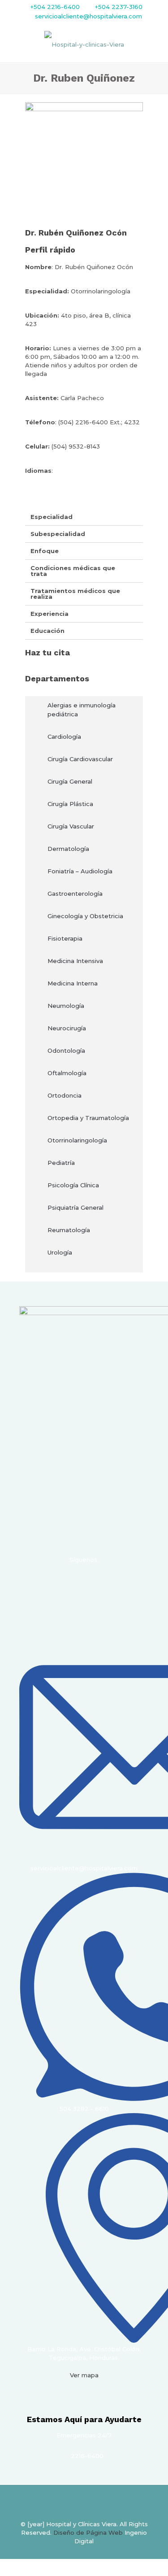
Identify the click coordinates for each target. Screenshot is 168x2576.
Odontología (66, 1050)
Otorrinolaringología (77, 1140)
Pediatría (61, 1163)
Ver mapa (84, 2375)
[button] (84, 517)
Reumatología (69, 1230)
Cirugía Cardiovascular (80, 759)
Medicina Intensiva (75, 961)
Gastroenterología (75, 894)
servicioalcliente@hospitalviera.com (88, 16)
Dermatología (68, 849)
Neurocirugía (67, 1028)
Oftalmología (67, 1073)
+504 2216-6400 (55, 7)
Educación (47, 631)
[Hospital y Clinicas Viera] (84, 44)
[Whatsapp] (121, 1583)
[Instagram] (72, 1583)
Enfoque (45, 551)
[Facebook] (48, 1583)
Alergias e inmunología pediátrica (82, 710)
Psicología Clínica (73, 1185)
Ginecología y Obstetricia (85, 916)
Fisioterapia (65, 938)
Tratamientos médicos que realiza (75, 594)
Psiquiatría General (75, 1207)
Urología (60, 1252)
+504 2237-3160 (118, 7)
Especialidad (52, 517)
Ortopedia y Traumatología (88, 1118)
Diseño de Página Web (88, 2532)
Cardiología (64, 737)
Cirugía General (70, 781)
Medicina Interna (73, 983)
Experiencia (50, 614)
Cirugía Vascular (71, 826)
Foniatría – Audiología (80, 871)
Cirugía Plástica (70, 804)
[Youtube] (96, 1583)
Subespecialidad (58, 534)
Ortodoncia (65, 1095)
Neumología (66, 1006)
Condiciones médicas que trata (73, 571)
